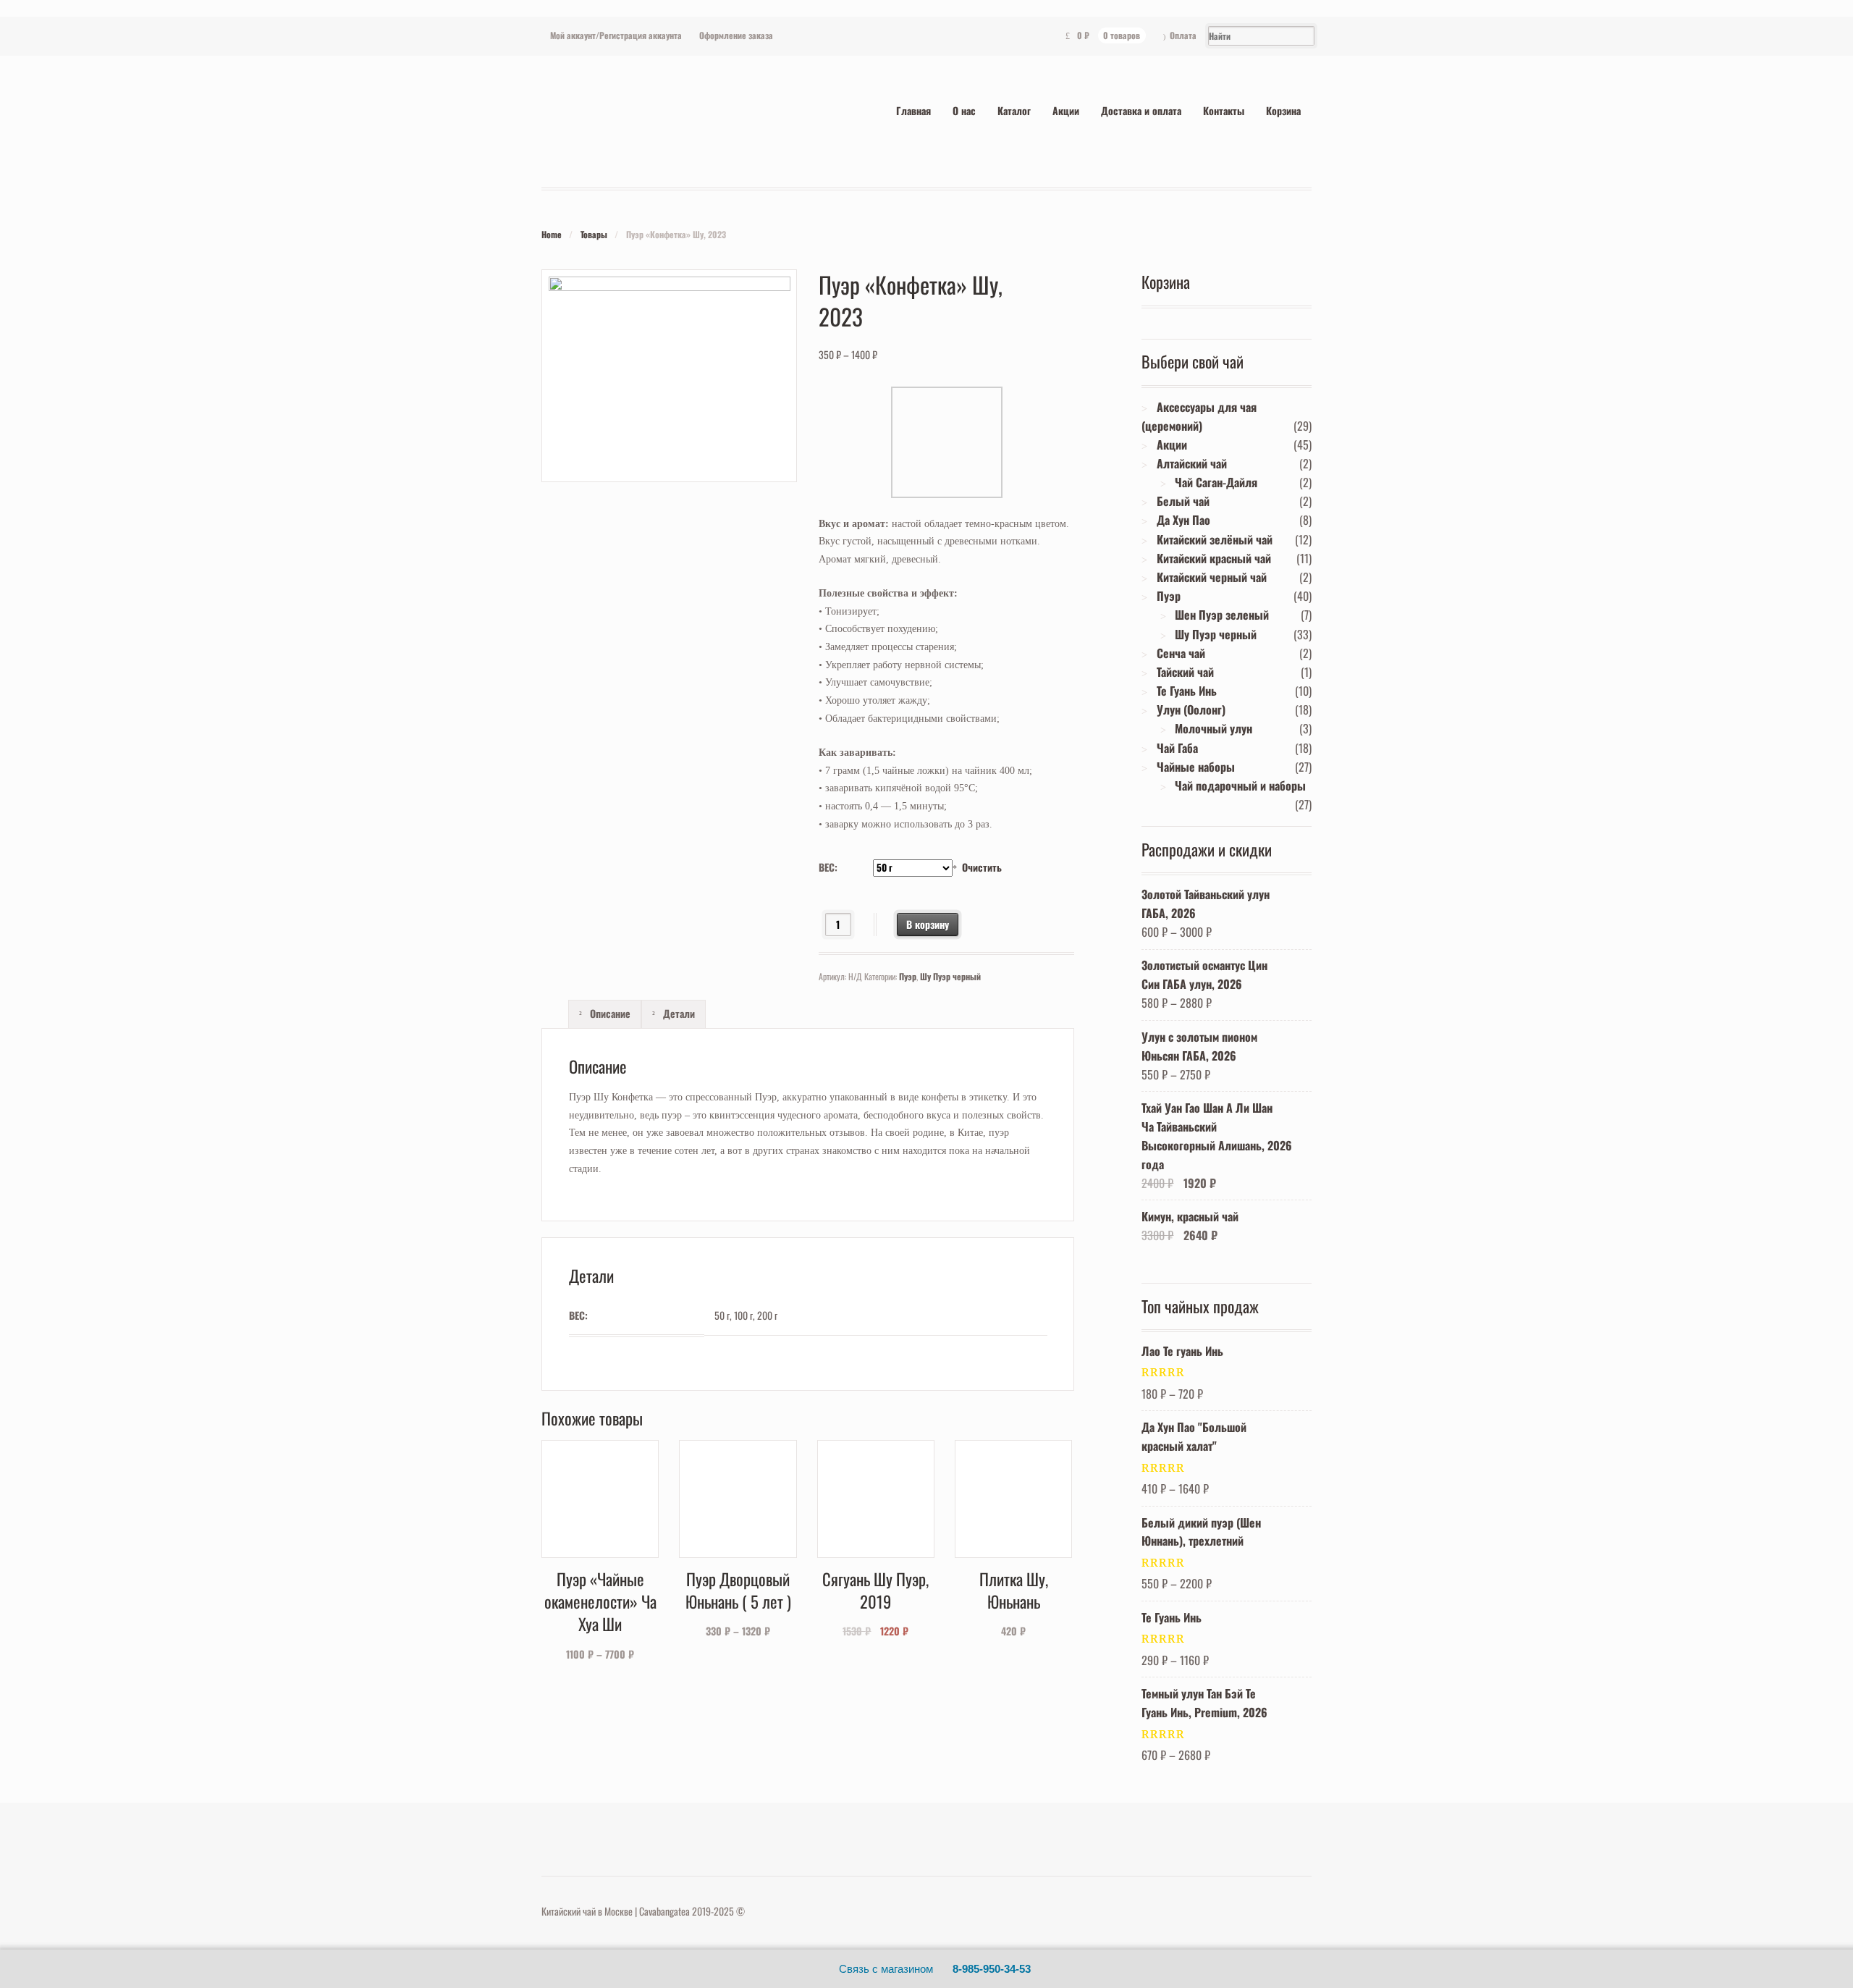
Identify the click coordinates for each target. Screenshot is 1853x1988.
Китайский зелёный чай (1215, 539)
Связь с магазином (886, 1969)
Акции (1066, 110)
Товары (594, 234)
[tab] (605, 1014)
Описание (609, 1013)
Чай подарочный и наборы (1240, 785)
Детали (678, 1013)
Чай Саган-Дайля (1216, 482)
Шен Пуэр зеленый (1222, 615)
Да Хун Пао (1183, 520)
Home (552, 234)
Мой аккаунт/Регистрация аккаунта (616, 35)
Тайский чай (1185, 672)
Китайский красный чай (1214, 558)
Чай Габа (1177, 748)
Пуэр (908, 976)
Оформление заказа (736, 35)
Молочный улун (1213, 728)
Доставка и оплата (1141, 110)
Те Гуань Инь (1187, 691)
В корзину (928, 924)
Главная (913, 110)
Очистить (982, 867)
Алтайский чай (1192, 463)
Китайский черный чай (1212, 577)
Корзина (1283, 110)
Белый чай (1183, 501)
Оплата (1183, 35)
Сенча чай (1181, 653)
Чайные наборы (1196, 767)
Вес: (828, 867)
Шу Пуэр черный (950, 976)
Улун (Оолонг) (1191, 709)
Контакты (1224, 110)
